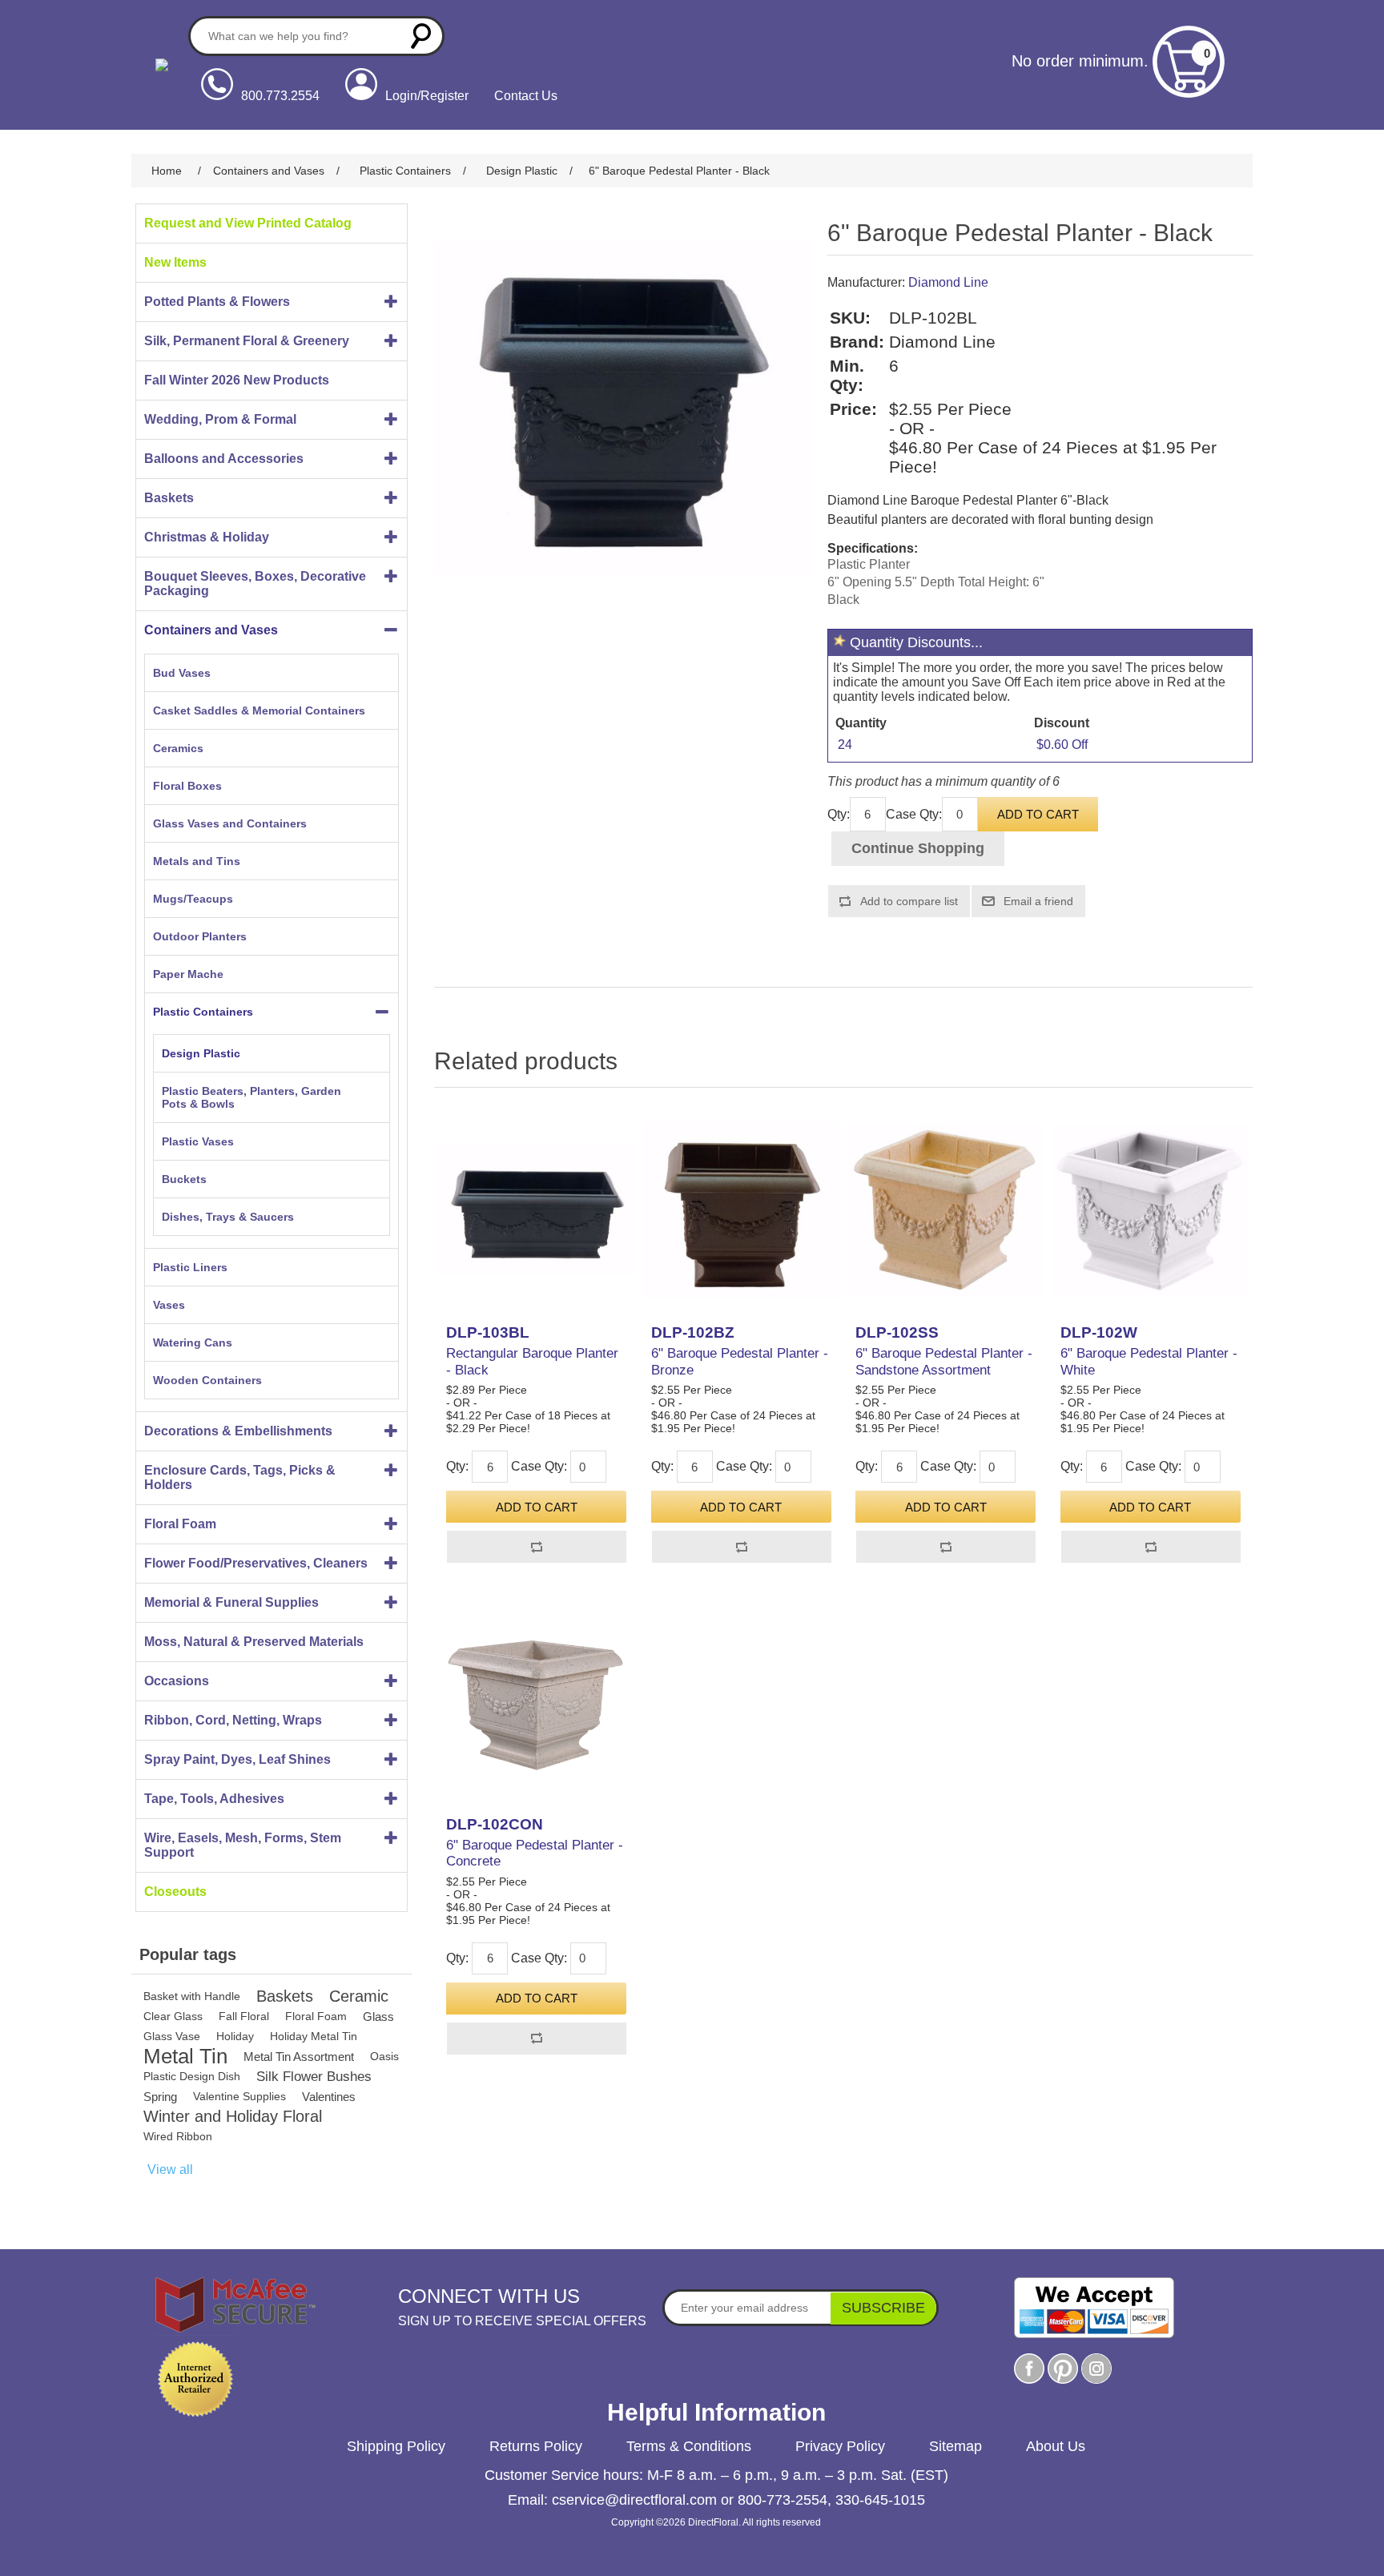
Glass (378, 2017)
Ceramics (178, 748)
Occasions (177, 1681)
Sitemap (956, 2446)
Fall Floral (244, 2016)
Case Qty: (914, 814)
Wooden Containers (207, 1380)
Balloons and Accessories (224, 459)
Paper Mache (188, 974)
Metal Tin (185, 2057)
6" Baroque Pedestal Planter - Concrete (535, 1853)
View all (170, 2169)
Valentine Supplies (239, 2096)
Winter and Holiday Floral (233, 2116)
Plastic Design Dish (192, 2076)
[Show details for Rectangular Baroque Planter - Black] (536, 1210)
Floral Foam (180, 1524)
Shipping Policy (396, 2446)
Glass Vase (172, 2036)
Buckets (184, 1179)
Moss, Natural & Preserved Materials (254, 1642)
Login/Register (427, 96)
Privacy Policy (840, 2446)
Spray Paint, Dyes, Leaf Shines (237, 1759)
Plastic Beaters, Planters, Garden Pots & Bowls (251, 1097)
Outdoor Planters (200, 936)
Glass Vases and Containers (230, 823)
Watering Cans (193, 1342)
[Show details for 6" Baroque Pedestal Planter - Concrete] (536, 1701)
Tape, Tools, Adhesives (214, 1799)
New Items (175, 262)
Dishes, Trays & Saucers (228, 1217)
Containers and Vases (211, 630)
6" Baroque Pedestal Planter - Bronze (740, 1361)
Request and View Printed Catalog (248, 223)
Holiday (235, 2036)
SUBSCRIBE (883, 2308)
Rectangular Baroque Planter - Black (532, 1361)
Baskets (169, 498)
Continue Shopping (918, 848)
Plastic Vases (198, 1141)
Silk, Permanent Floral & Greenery (247, 341)
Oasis (384, 2056)
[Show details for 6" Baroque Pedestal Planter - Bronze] (741, 1210)
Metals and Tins (197, 861)
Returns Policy (536, 2446)
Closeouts (175, 1892)
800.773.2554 (280, 96)
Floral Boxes (187, 786)
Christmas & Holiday (207, 537)
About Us (1056, 2446)
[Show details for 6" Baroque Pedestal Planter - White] (1151, 1210)
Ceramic (359, 1996)
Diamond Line (948, 282)
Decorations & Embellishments (238, 1431)
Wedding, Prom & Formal (220, 419)
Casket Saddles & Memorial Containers (259, 710)
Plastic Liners (190, 1267)
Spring (160, 2097)
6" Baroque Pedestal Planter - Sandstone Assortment (944, 1361)
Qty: (839, 814)
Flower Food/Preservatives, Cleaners (256, 1563)
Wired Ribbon (178, 2136)
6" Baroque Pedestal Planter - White (1149, 1361)
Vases (169, 1305)
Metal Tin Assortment (299, 2057)
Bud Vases (182, 673)
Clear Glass (173, 2016)
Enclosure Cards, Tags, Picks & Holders (240, 1477)
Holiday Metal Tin (314, 2036)
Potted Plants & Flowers (217, 302)
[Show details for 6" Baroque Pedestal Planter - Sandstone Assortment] (945, 1210)
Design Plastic (201, 1053)
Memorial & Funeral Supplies (231, 1602)
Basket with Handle (192, 1996)
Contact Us (526, 96)
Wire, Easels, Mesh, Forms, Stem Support (243, 1845)
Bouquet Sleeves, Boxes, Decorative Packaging (255, 584)
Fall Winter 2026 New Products (237, 380)
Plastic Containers (203, 1012)
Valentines (329, 2097)
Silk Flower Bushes (314, 2077)
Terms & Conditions (689, 2446)
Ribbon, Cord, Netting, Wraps (233, 1720)
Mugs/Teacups (193, 899)
